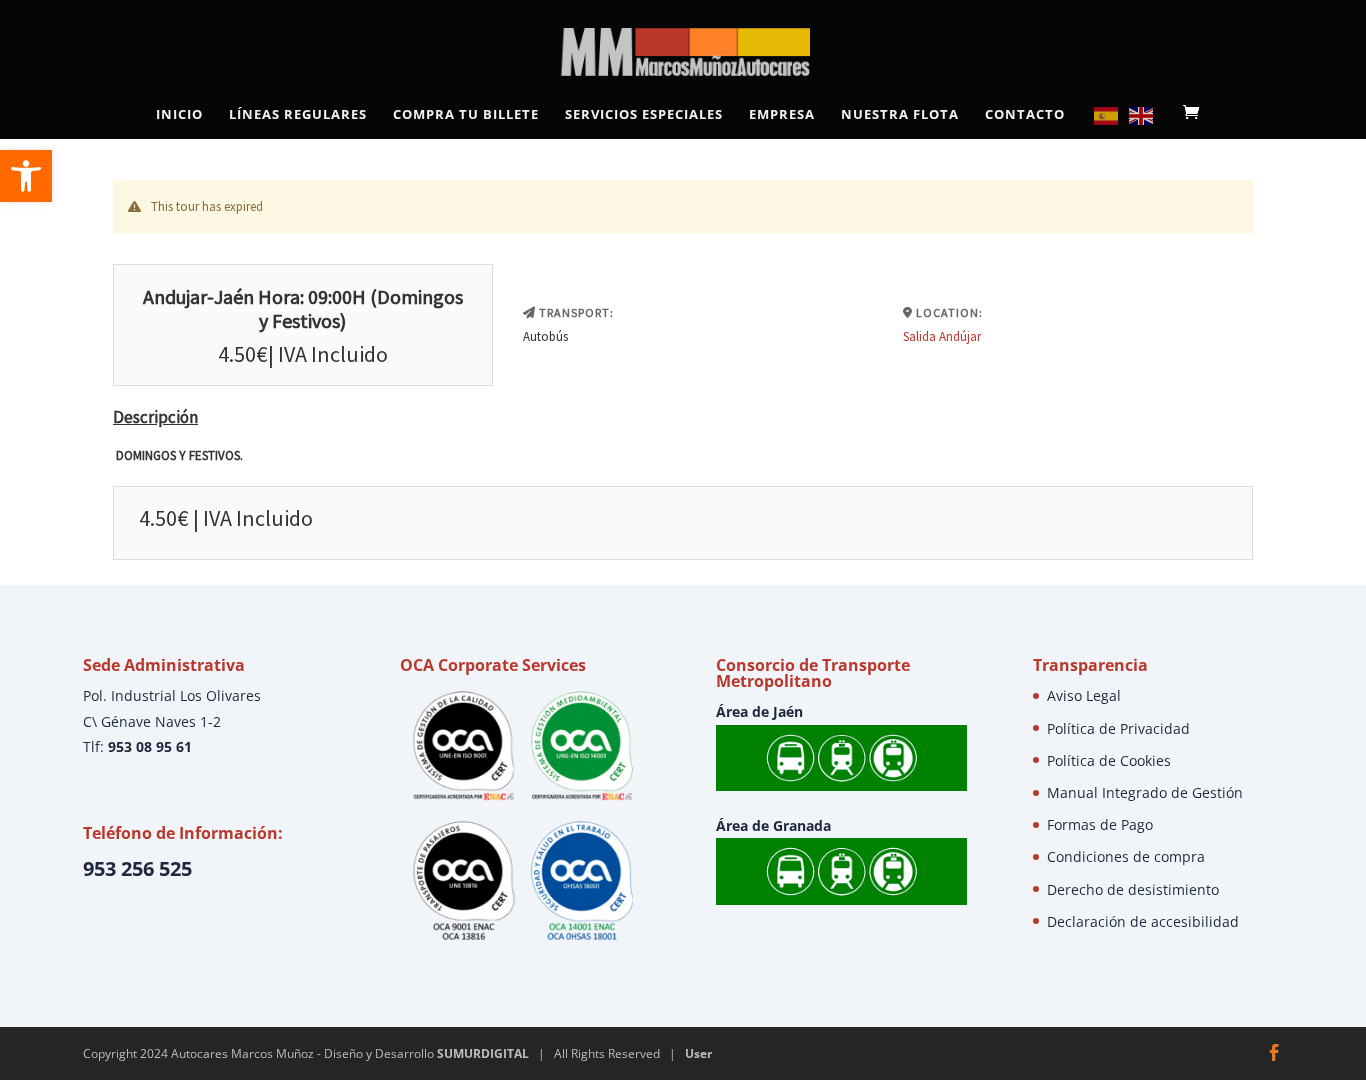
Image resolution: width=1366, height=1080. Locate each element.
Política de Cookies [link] (1109, 760)
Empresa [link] (782, 115)
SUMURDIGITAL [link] (483, 1053)
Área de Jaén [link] (759, 711)
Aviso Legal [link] (1084, 695)
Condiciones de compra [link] (1126, 856)
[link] (26, 176)
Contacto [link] (1025, 115)
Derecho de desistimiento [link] (1133, 889)
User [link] (698, 1053)
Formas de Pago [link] (1100, 824)
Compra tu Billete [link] (466, 115)
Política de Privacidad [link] (1118, 728)
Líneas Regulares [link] (298, 115)
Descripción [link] (155, 417)
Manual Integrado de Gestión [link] (1145, 792)
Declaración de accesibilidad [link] (1143, 921)
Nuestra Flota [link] (900, 115)
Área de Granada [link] (773, 825)
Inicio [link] (179, 115)
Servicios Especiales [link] (644, 115)
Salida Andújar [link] (942, 336)
